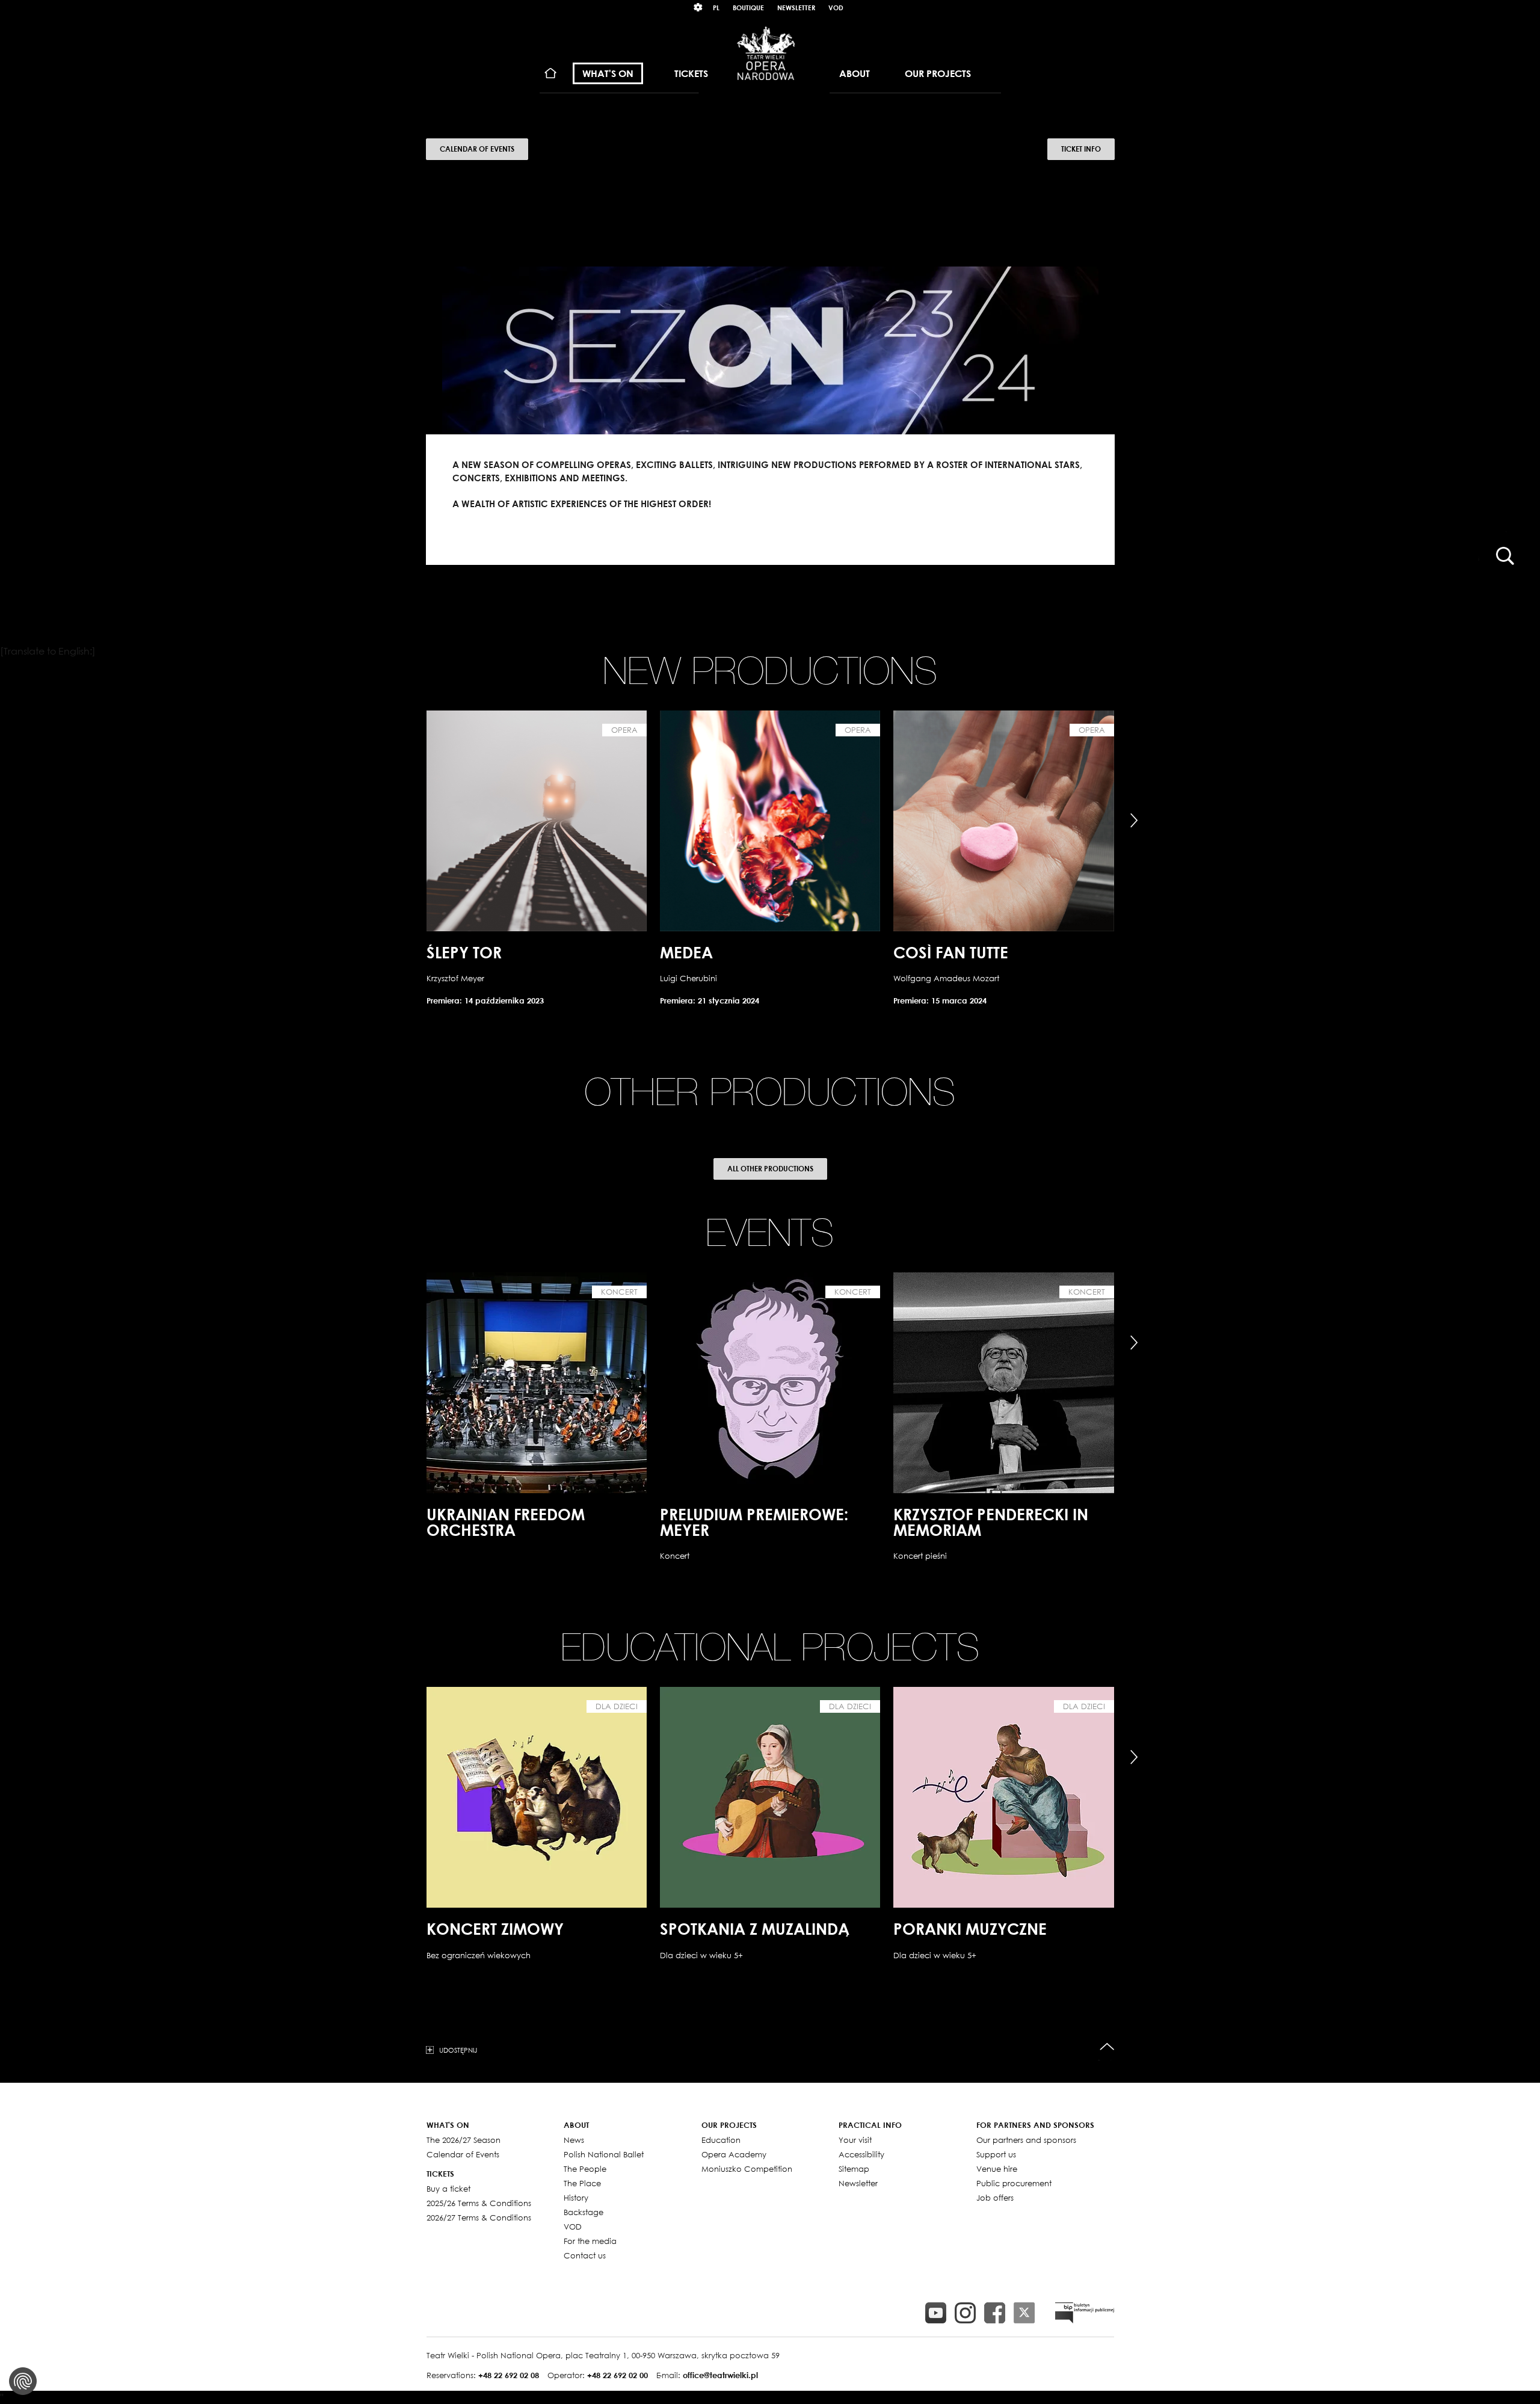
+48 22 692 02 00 (618, 2375)
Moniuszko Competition (747, 2169)
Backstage (584, 2212)
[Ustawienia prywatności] (23, 2381)
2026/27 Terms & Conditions (479, 2218)
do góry (1107, 2047)
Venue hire (997, 2169)
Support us (996, 2154)
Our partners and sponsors (1026, 2140)
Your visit (855, 2140)
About (855, 73)
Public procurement (1014, 2183)
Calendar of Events (477, 149)
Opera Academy (734, 2154)
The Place (582, 2183)
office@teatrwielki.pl (720, 2375)
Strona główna (551, 74)
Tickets (691, 73)
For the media (590, 2241)
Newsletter (796, 8)
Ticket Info (1081, 149)
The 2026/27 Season (464, 2140)
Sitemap (854, 2169)
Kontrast (698, 8)
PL (716, 8)
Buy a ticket (448, 2189)
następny (1134, 821)
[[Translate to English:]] (1085, 2313)
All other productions (770, 1169)
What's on (608, 73)
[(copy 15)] (936, 2313)
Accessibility (861, 2154)
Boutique (748, 8)
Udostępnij (458, 2050)
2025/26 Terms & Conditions (479, 2203)
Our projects (938, 73)
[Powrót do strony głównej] (766, 53)
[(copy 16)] (965, 2313)
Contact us (585, 2255)
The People (585, 2169)
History (576, 2198)
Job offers (995, 2198)
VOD (836, 8)
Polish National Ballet (604, 2154)
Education (721, 2140)
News (574, 2140)
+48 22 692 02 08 (509, 2375)
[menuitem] (551, 74)
